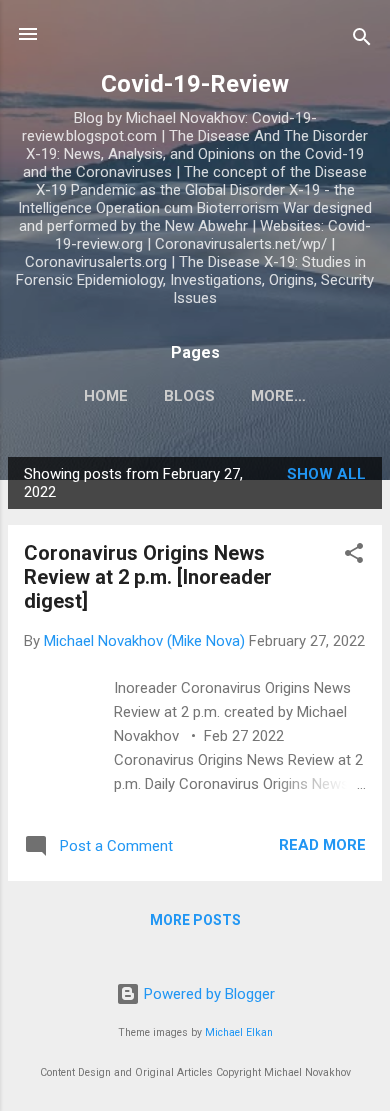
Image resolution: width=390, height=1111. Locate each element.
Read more (322, 845)
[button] (354, 556)
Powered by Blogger (207, 994)
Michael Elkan (239, 1032)
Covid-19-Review (195, 84)
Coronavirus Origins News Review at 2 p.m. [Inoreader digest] (148, 577)
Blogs (189, 396)
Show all (326, 474)
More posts (195, 920)
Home (106, 396)
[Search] (362, 40)
